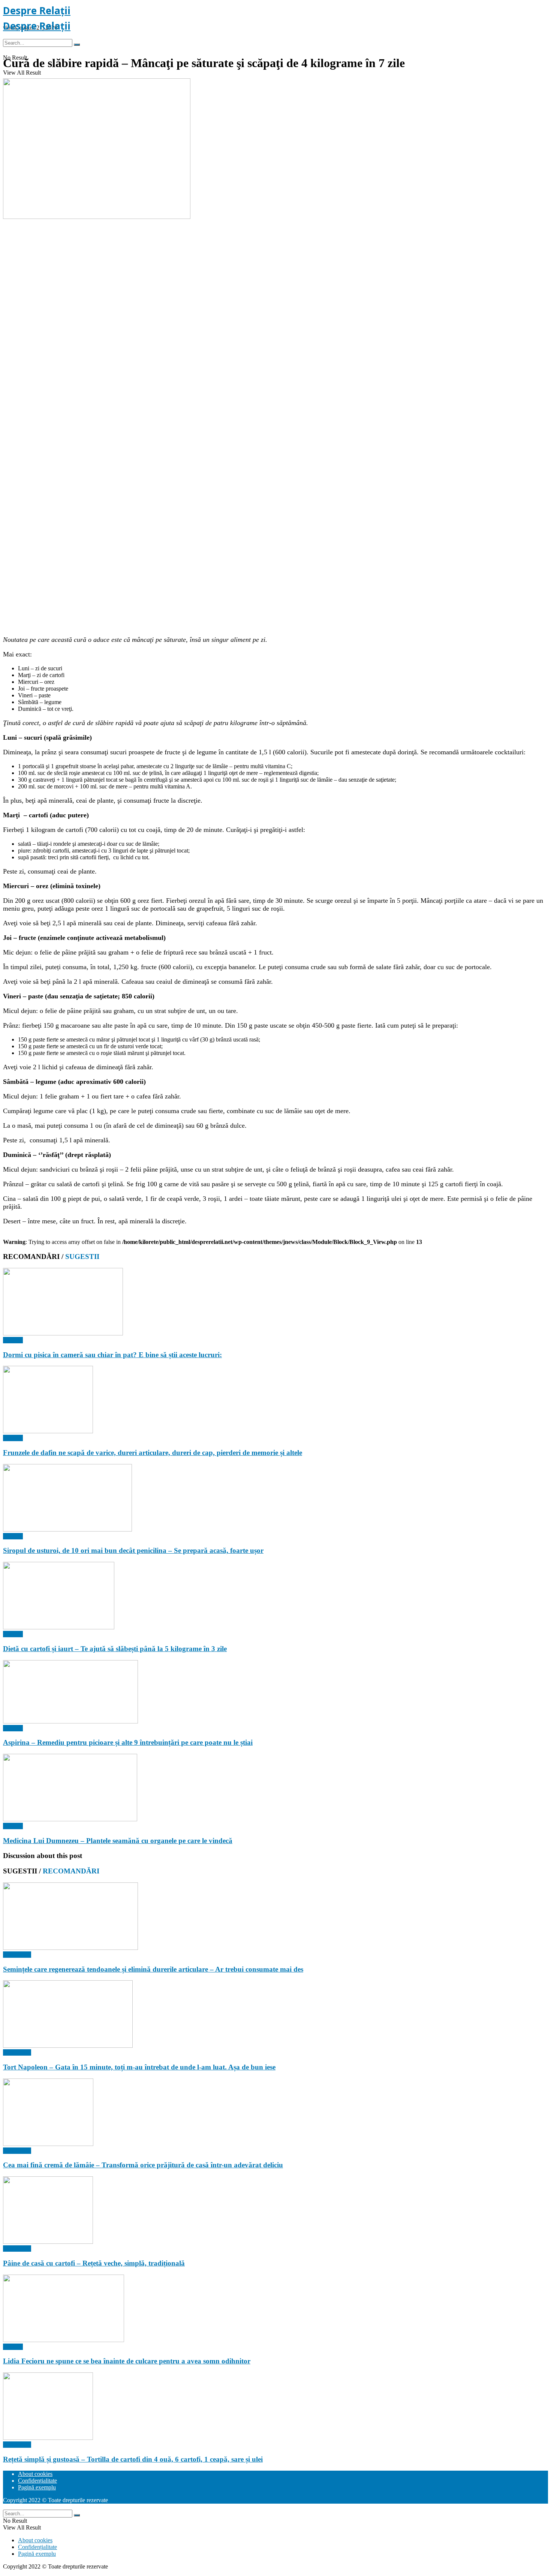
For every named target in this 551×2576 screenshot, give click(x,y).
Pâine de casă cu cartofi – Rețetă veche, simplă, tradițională (94, 2263)
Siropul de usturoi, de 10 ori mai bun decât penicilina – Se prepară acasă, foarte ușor (133, 1550)
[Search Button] (77, 45)
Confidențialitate (37, 2481)
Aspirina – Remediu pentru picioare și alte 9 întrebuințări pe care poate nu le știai (128, 1742)
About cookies (35, 2474)
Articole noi (17, 1955)
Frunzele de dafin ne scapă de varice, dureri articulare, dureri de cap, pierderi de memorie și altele (153, 1453)
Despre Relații (37, 10)
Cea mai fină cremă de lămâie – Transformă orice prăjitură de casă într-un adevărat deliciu (143, 2165)
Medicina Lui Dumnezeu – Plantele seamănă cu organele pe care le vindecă (118, 1841)
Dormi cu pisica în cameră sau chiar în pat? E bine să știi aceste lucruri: (112, 1355)
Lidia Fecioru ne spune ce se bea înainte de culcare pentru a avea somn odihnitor (127, 2361)
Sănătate (13, 1340)
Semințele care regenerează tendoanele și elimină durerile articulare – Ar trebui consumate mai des (153, 1969)
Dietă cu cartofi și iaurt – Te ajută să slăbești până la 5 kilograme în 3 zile (115, 1649)
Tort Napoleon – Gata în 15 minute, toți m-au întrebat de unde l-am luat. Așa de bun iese (139, 2067)
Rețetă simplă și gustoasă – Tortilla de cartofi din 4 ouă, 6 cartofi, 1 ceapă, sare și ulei (133, 2459)
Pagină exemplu (37, 2487)
